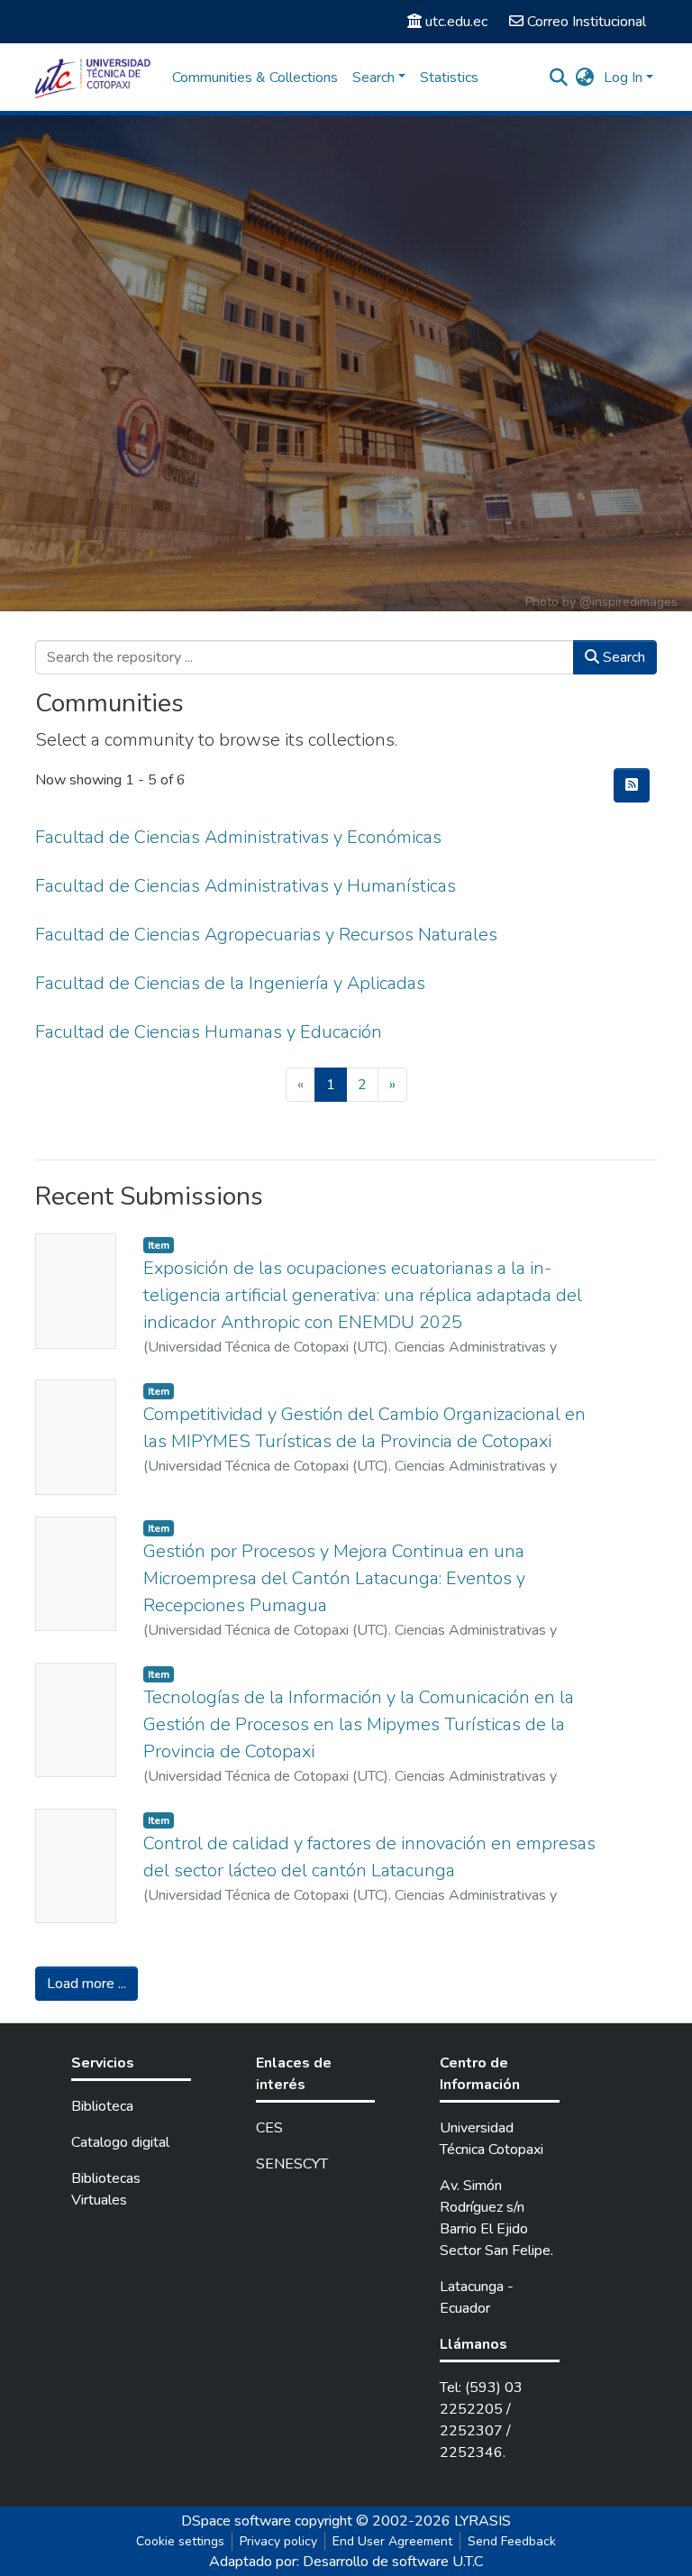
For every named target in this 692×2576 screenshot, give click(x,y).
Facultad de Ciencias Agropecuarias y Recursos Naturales (266, 935)
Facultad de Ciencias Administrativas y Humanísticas (246, 886)
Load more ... (86, 1984)
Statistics (449, 78)
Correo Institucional (587, 22)
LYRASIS (483, 2521)
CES (269, 2128)
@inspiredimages (628, 602)
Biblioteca (102, 2106)
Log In (623, 78)
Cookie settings (180, 2541)
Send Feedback (512, 2541)
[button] (585, 78)
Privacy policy (278, 2541)
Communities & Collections (255, 78)
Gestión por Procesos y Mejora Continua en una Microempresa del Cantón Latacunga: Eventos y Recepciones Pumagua (334, 1578)
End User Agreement (392, 2541)
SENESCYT (292, 2164)
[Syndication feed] (632, 785)
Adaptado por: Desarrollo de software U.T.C (346, 2562)
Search (622, 657)
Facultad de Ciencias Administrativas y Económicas (238, 837)
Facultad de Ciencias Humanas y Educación (209, 1032)
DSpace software (236, 2521)
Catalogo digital (120, 2142)
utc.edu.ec (456, 22)
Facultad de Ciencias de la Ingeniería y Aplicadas (230, 983)
